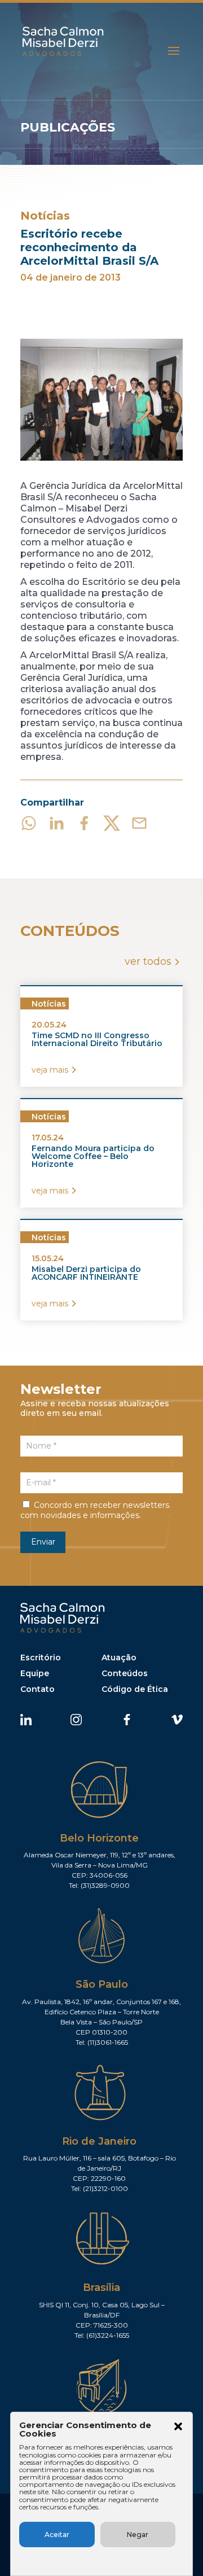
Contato (37, 1689)
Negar (138, 2535)
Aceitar (57, 2535)
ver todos (148, 961)
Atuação (119, 1657)
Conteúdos (125, 1673)
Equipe (35, 1673)
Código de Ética (135, 1689)
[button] (178, 2428)
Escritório (41, 1657)
